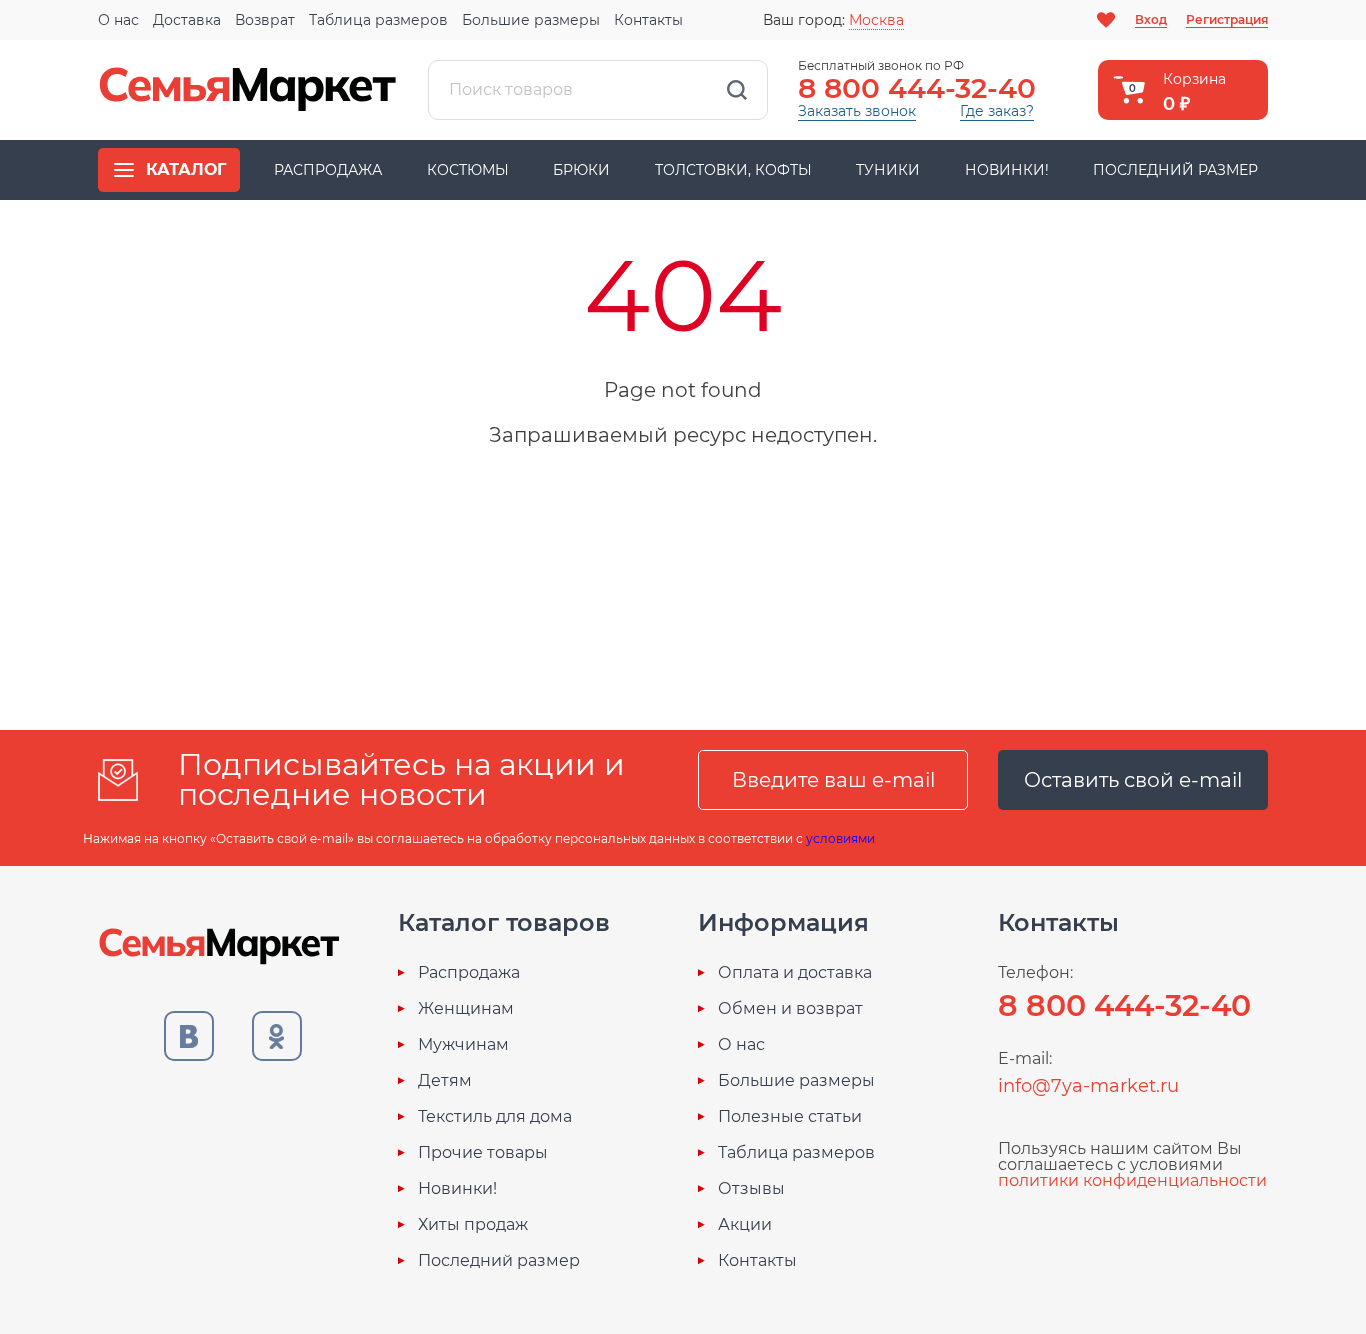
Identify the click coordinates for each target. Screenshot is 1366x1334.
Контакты (648, 20)
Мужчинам (463, 1045)
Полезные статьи (790, 1117)
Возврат (265, 20)
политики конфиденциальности (1132, 1180)
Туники (888, 170)
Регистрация (1227, 19)
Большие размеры (531, 20)
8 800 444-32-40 (917, 88)
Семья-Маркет (248, 90)
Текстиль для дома (495, 1117)
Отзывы (751, 1189)
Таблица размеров (378, 20)
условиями (840, 838)
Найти (737, 90)
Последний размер (1175, 170)
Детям (445, 1081)
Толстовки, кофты (733, 170)
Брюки (581, 170)
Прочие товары (483, 1153)
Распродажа (328, 170)
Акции (745, 1225)
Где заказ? (997, 111)
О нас (118, 20)
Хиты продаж (473, 1225)
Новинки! (1007, 170)
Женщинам (466, 1009)
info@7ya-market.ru (1088, 1086)
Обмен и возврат (790, 1009)
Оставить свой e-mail (1133, 780)
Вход (1151, 19)
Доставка (187, 20)
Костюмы (468, 170)
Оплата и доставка (795, 973)
